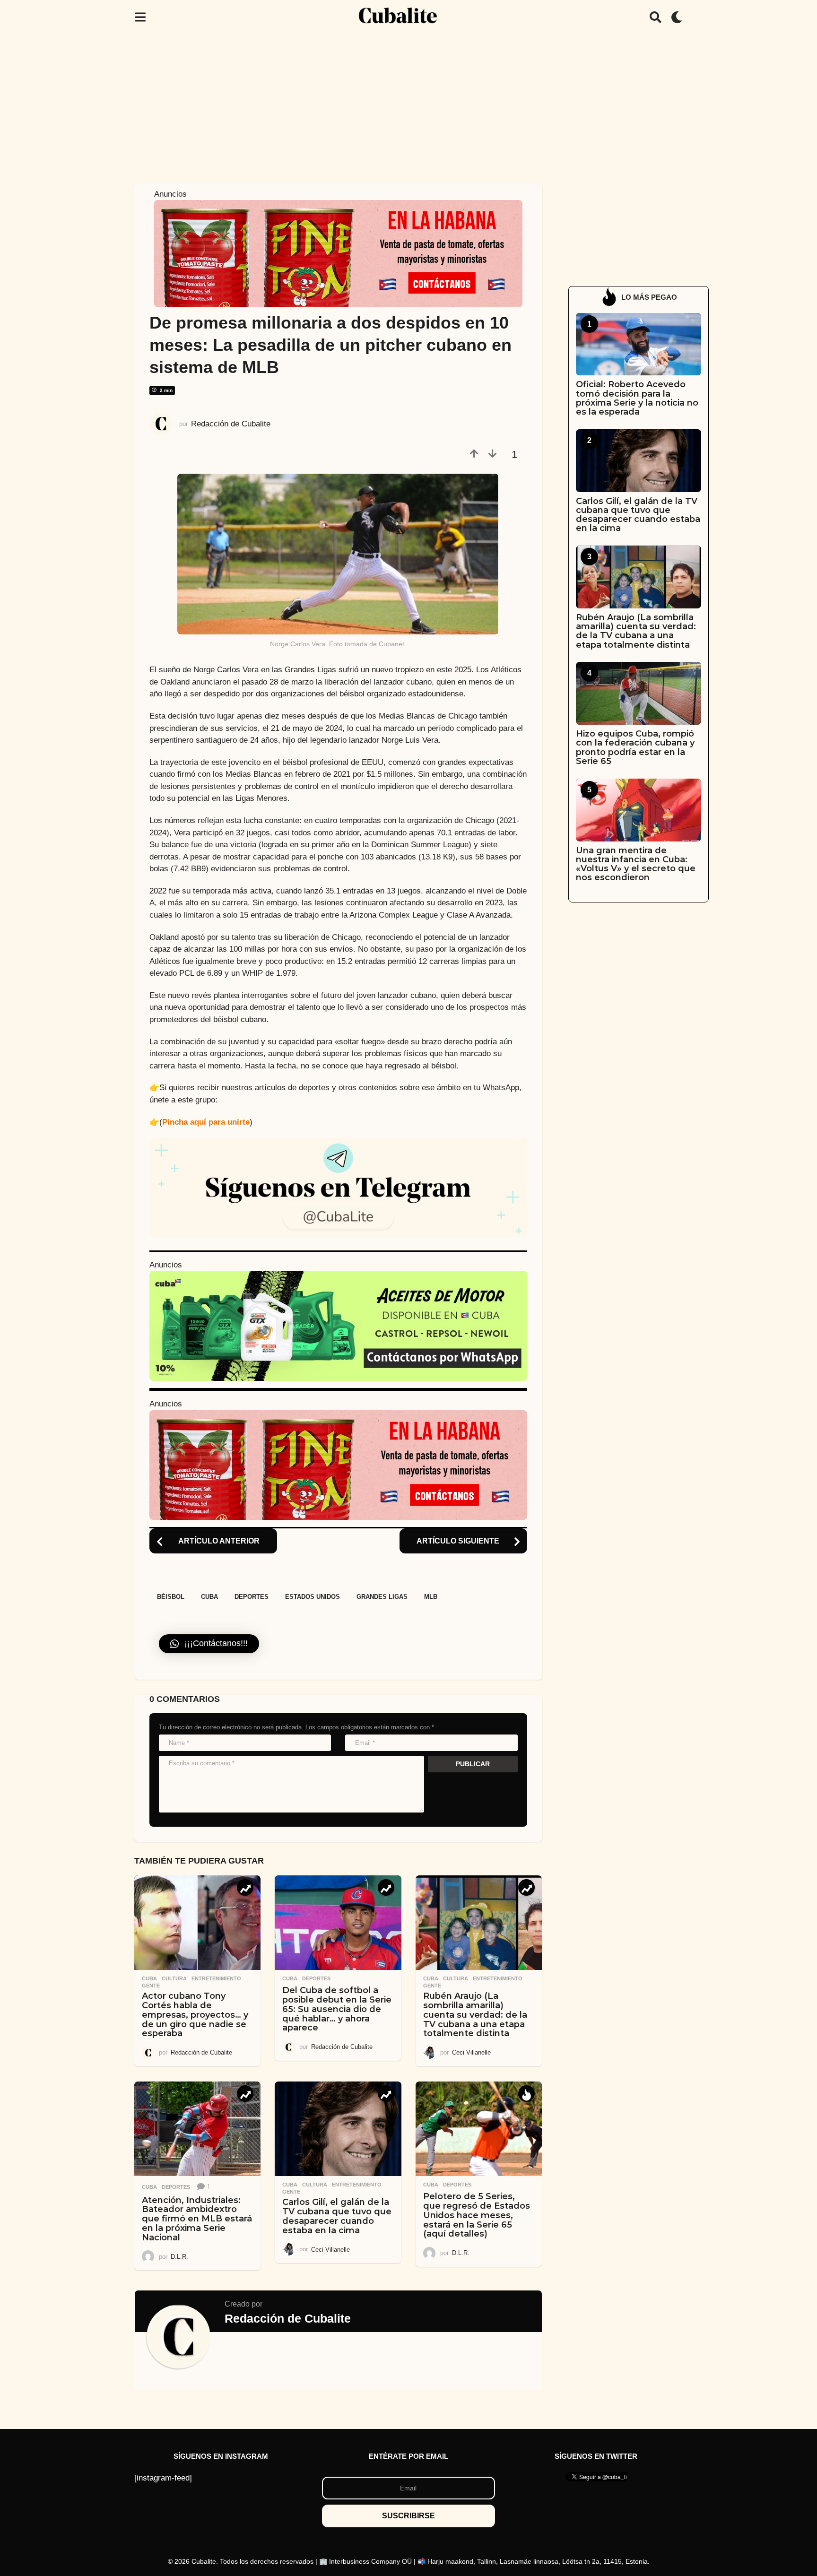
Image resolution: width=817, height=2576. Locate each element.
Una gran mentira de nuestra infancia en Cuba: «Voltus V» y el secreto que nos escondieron (636, 864)
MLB (431, 1597)
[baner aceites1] (338, 1325)
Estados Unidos (313, 1597)
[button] (140, 17)
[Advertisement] (408, 105)
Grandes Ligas (382, 1597)
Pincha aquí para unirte (206, 1122)
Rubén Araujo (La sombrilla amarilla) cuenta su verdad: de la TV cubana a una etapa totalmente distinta (475, 2015)
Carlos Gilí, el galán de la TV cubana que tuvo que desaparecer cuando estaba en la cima (337, 2216)
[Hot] (526, 2094)
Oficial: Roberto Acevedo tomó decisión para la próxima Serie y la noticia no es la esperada (637, 398)
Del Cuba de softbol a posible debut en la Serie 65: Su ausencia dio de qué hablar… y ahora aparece (337, 2009)
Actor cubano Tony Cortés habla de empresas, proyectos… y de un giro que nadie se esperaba (195, 2015)
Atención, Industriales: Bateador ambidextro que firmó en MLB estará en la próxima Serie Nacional (197, 2219)
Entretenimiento (216, 1978)
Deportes (252, 1597)
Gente (151, 1986)
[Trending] (245, 1887)
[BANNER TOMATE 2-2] (338, 253)
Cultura (174, 1978)
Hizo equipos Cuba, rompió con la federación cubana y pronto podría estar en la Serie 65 (635, 747)
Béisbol (171, 1597)
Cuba (209, 1597)
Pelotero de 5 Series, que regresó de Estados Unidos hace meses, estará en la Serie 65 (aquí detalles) (477, 2215)
